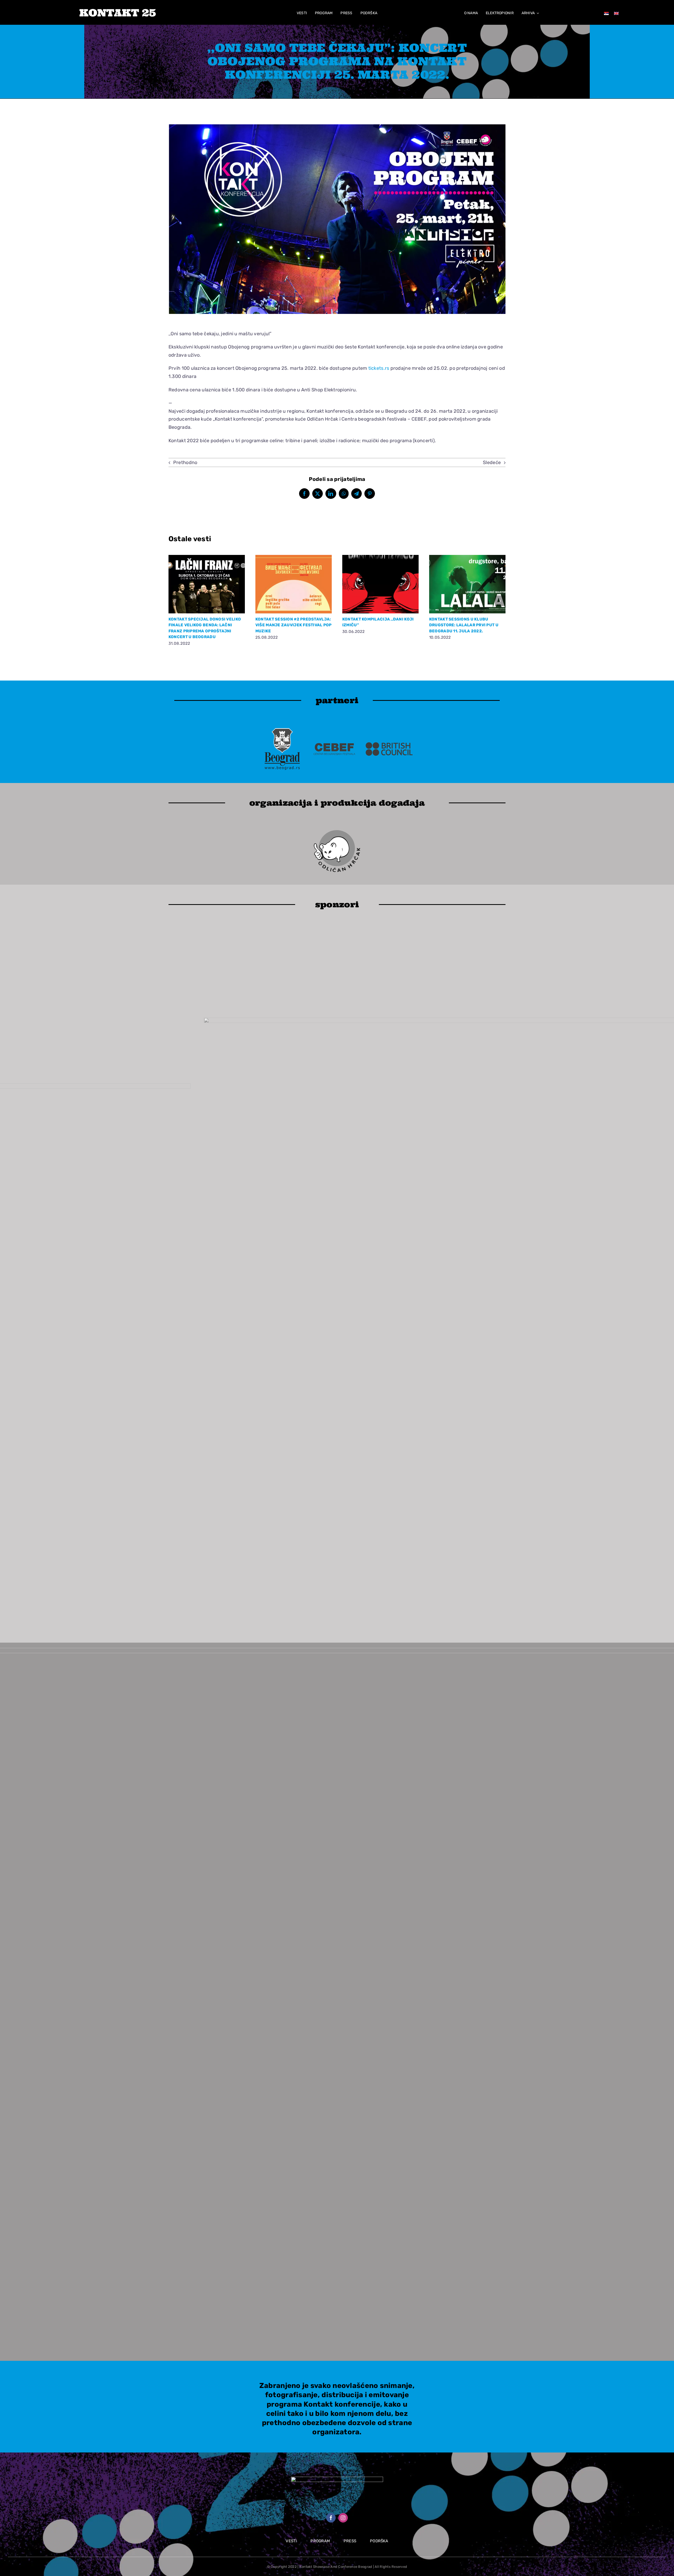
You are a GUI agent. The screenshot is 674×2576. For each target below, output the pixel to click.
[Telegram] (356, 494)
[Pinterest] (370, 494)
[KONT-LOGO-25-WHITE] (118, 11)
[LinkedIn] (331, 494)
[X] (318, 494)
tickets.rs (379, 368)
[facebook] (331, 2518)
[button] (174, 601)
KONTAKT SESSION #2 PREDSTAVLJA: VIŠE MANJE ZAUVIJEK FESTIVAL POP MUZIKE (294, 625)
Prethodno (185, 462)
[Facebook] (304, 494)
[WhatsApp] (344, 494)
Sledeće (492, 462)
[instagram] (343, 2518)
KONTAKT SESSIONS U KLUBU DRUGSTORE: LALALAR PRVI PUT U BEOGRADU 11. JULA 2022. (464, 625)
